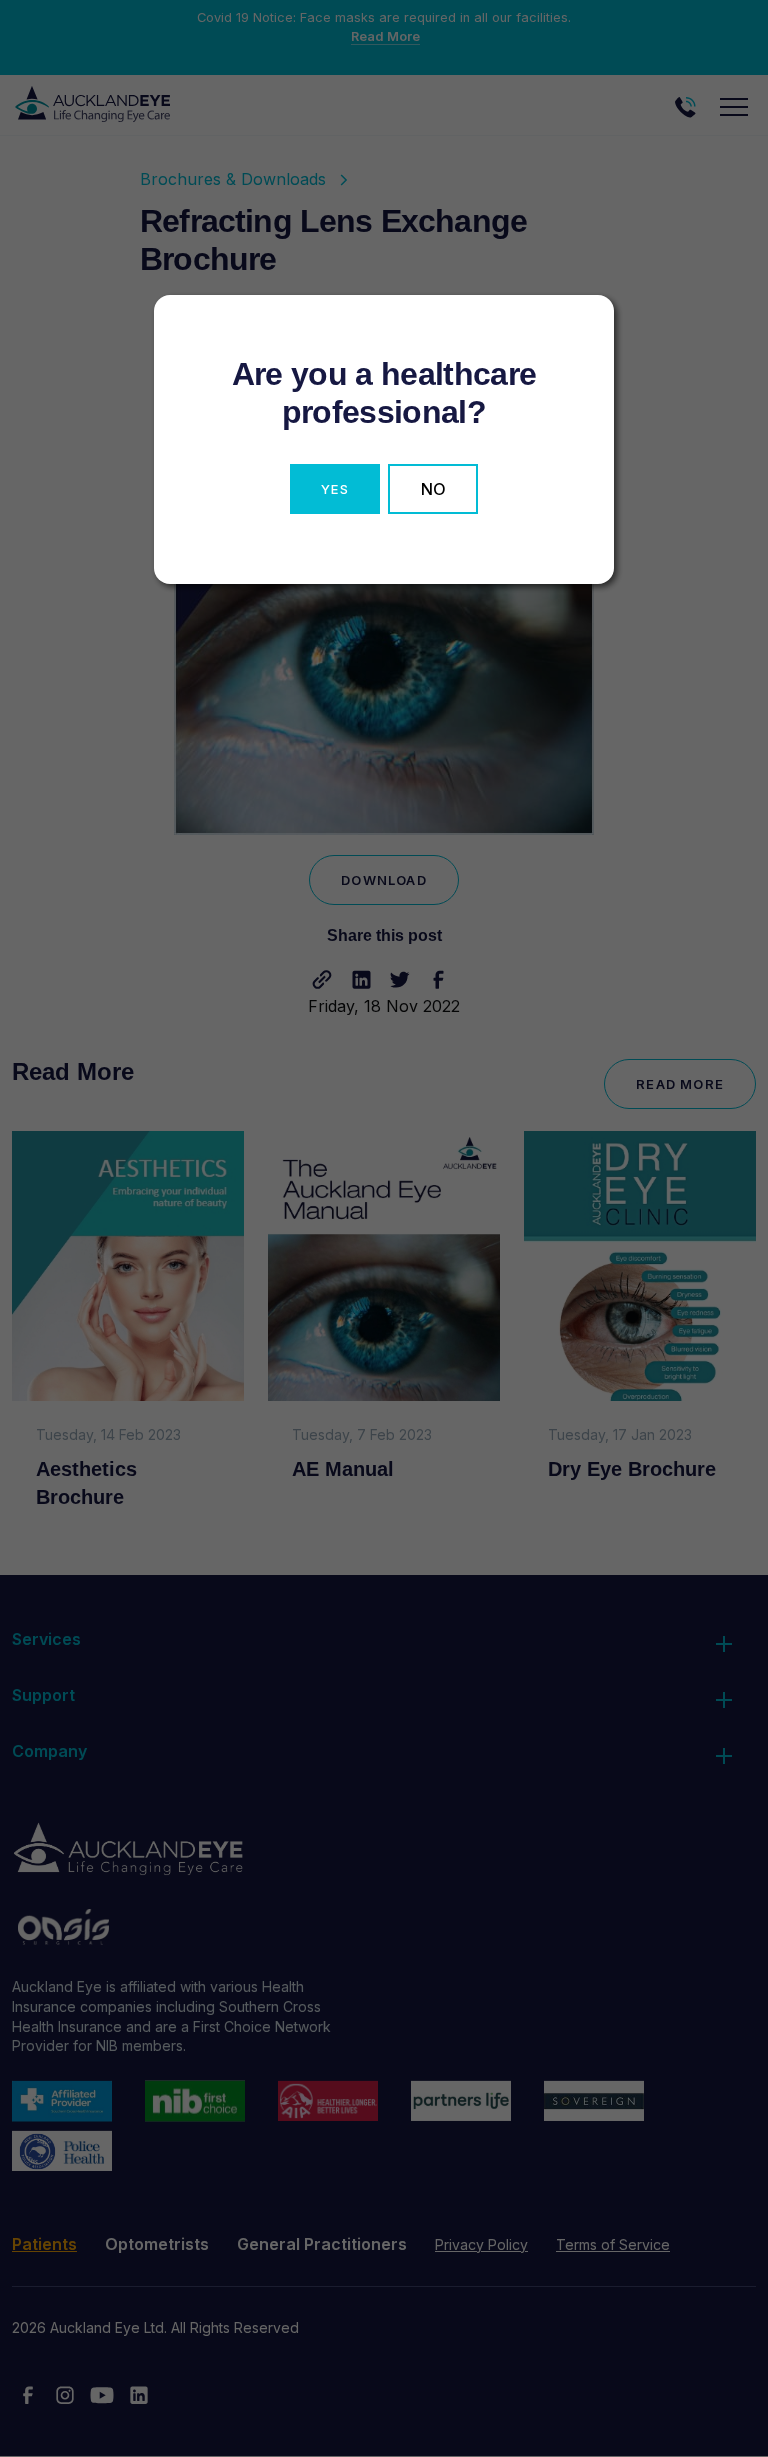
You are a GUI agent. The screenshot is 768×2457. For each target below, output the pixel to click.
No (433, 489)
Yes (335, 489)
